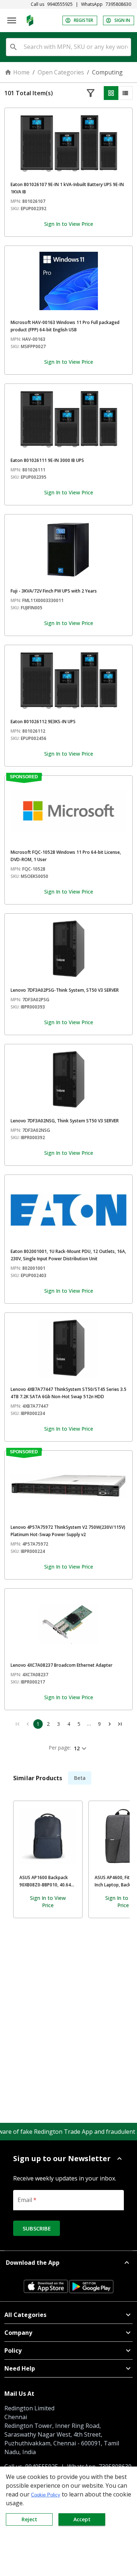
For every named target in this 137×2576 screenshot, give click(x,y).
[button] (68, 2159)
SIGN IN (122, 20)
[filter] (91, 93)
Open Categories (61, 72)
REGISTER (83, 20)
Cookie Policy (46, 2495)
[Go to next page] (110, 1724)
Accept (82, 2519)
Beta (80, 1778)
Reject (29, 2519)
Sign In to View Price (69, 224)
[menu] (12, 20)
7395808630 (118, 4)
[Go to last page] (120, 1724)
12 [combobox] (77, 1748)
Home (21, 72)
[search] (14, 47)
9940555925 (60, 4)
